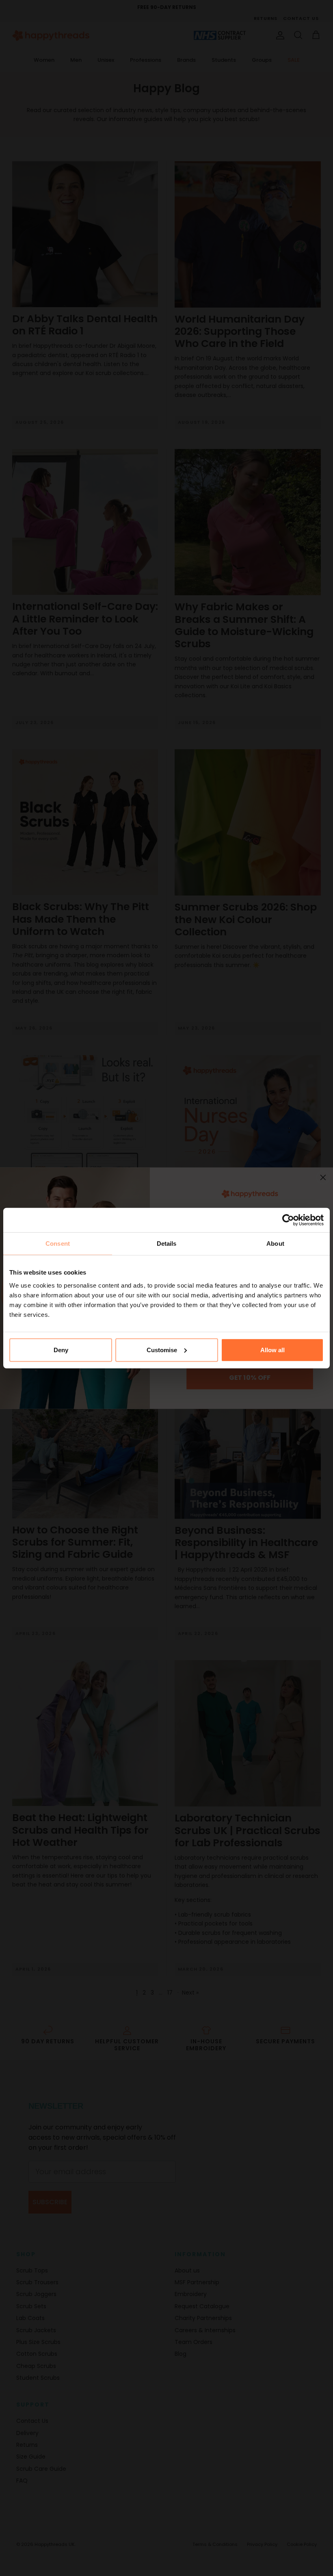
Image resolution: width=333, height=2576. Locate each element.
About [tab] (275, 1244)
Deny (61, 1350)
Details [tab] (167, 1244)
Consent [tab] (58, 1244)
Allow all (272, 1350)
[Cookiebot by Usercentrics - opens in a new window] (288, 1220)
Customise (162, 1350)
